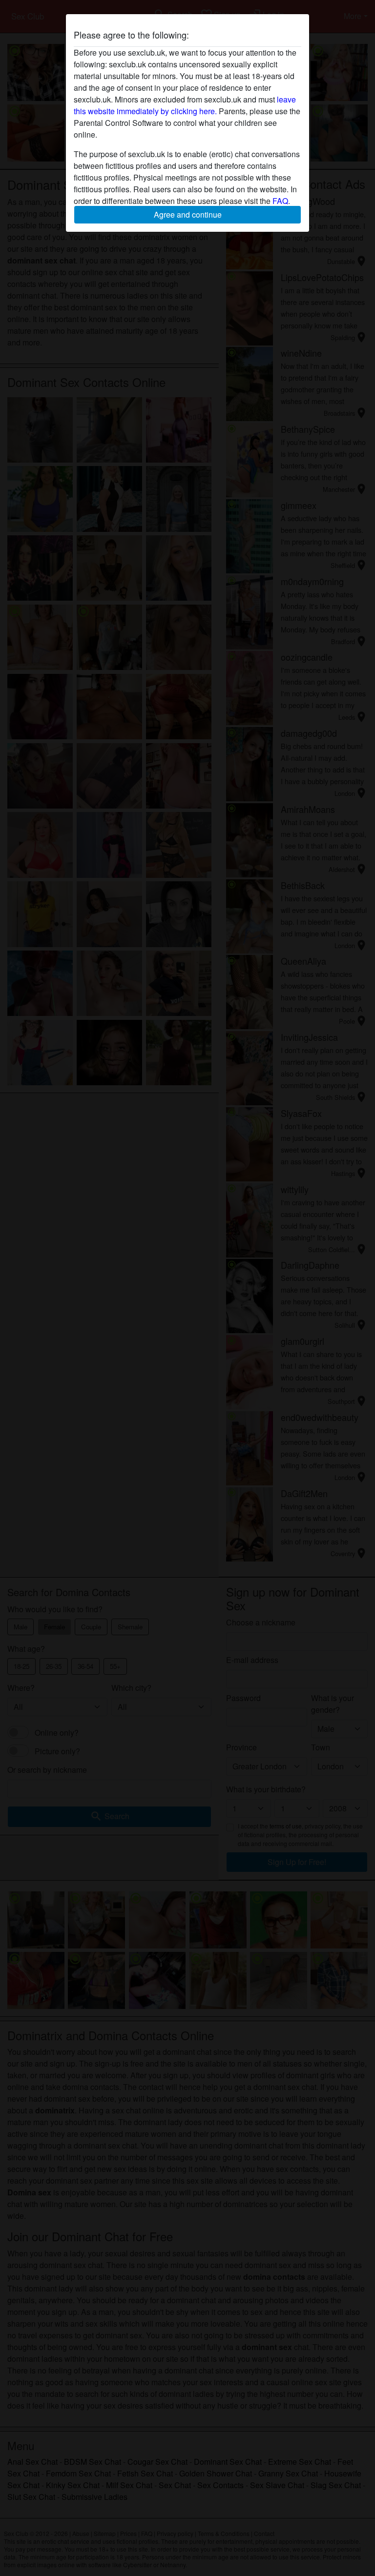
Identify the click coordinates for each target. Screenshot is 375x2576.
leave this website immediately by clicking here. (185, 105)
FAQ (280, 201)
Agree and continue (188, 214)
